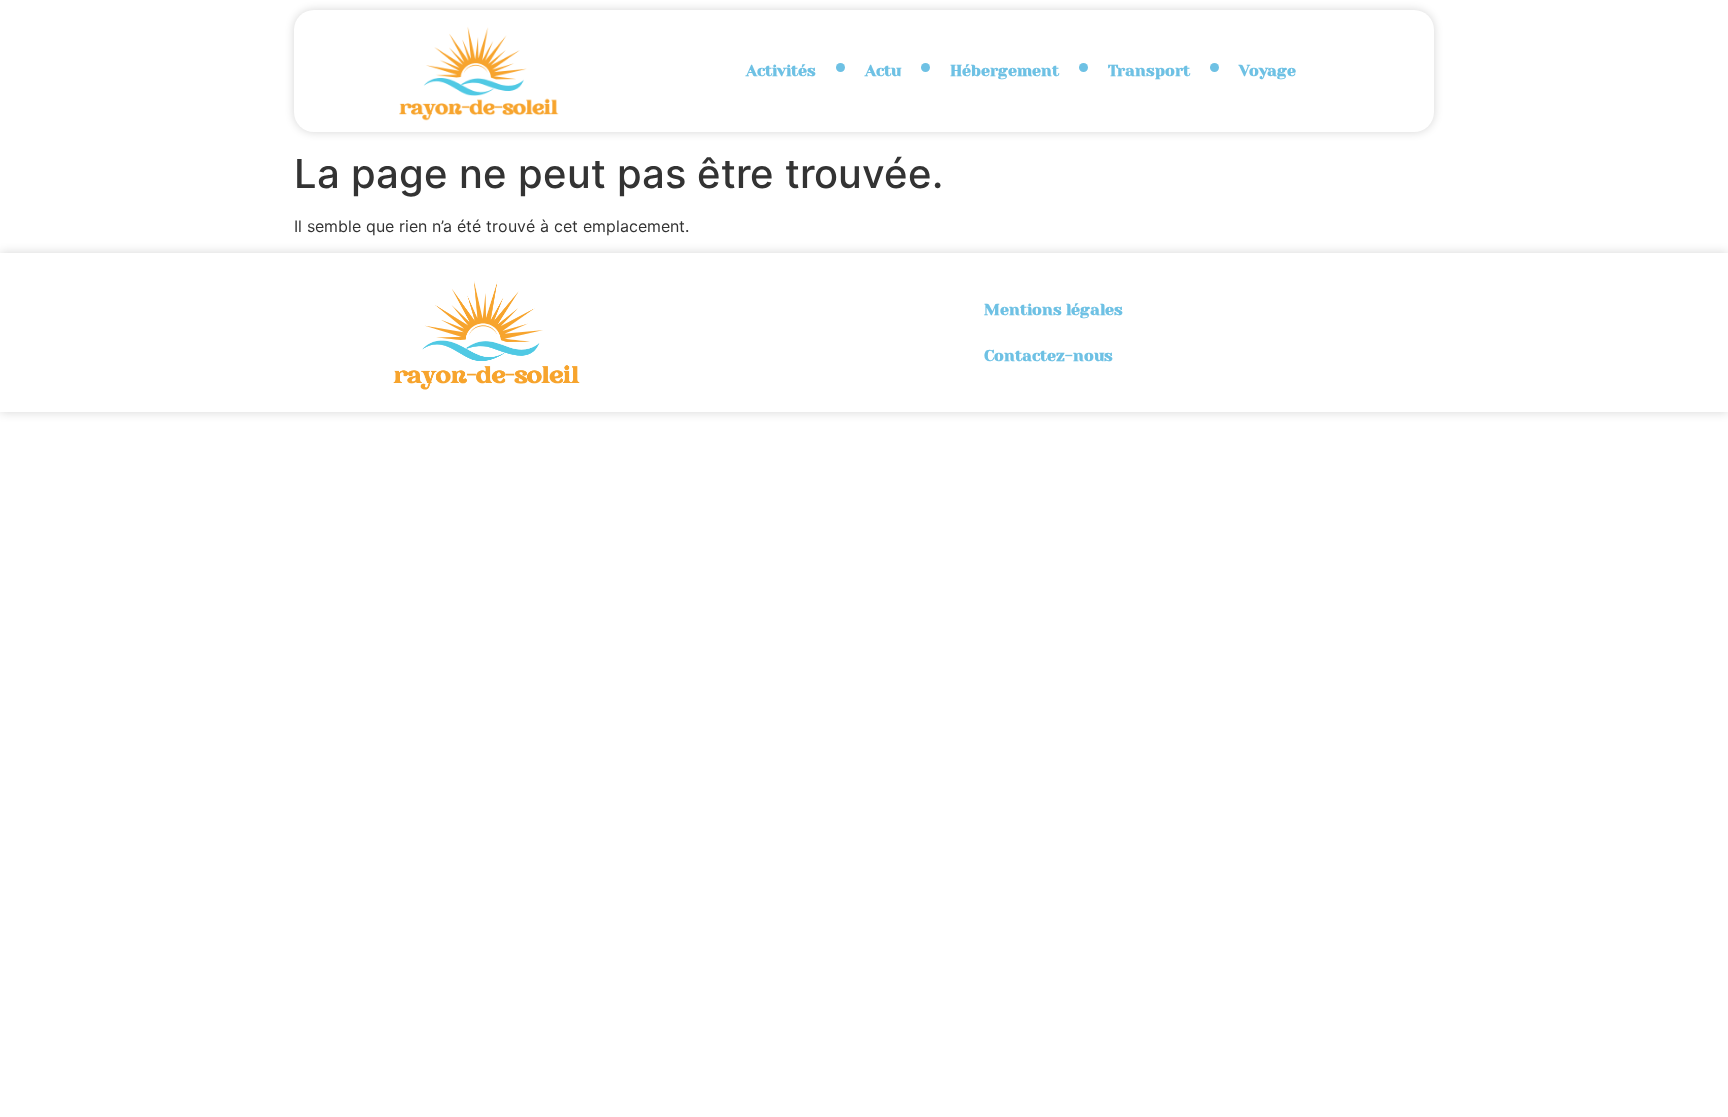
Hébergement (1004, 70)
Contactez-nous (1048, 355)
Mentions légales (1053, 309)
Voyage (1267, 70)
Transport (1149, 70)
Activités (781, 70)
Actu (883, 70)
